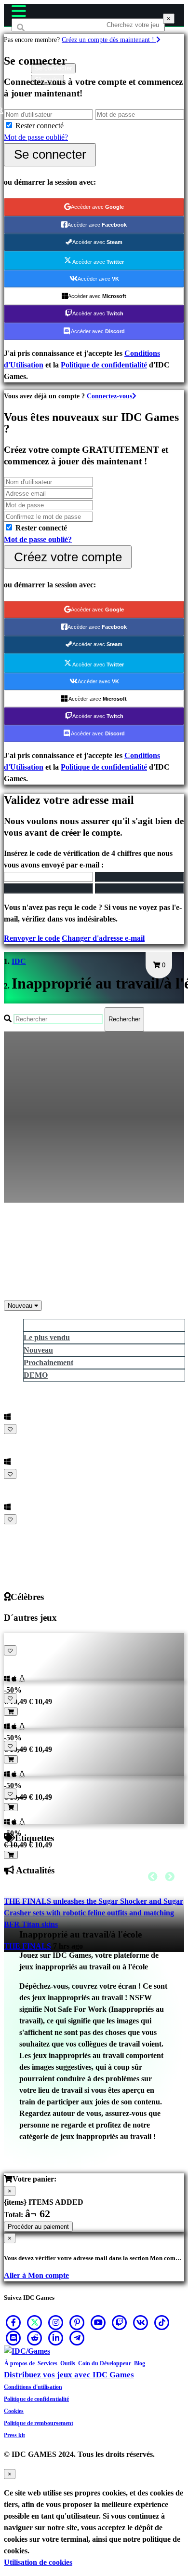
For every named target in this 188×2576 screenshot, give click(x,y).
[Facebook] (13, 2322)
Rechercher (124, 1019)
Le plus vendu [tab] (47, 1337)
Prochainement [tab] (48, 1363)
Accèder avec (97, 207)
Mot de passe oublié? (36, 137)
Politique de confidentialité (104, 365)
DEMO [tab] (36, 1375)
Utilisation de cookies (38, 2562)
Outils (68, 2363)
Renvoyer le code (32, 938)
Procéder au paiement (38, 2227)
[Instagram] (56, 2322)
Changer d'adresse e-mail (103, 938)
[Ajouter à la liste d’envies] (10, 1429)
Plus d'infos (24, 1531)
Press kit (14, 2435)
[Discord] (13, 2338)
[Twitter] (35, 2322)
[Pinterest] (77, 2322)
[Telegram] (77, 2338)
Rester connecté (40, 126)
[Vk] (141, 2322)
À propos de (20, 2363)
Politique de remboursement (39, 2423)
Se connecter (50, 154)
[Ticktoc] (162, 2322)
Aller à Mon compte (36, 2275)
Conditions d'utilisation (33, 2387)
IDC (19, 961)
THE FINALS (27, 1946)
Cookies (14, 2411)
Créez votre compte (68, 557)
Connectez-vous (109, 396)
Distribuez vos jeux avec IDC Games (69, 2375)
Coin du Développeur (105, 2363)
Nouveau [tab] (38, 1350)
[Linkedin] (56, 2338)
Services (47, 2363)
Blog (140, 2363)
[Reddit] (35, 2338)
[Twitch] (120, 2322)
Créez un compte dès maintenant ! (109, 40)
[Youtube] (98, 2322)
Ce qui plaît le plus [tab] (54, 1325)
